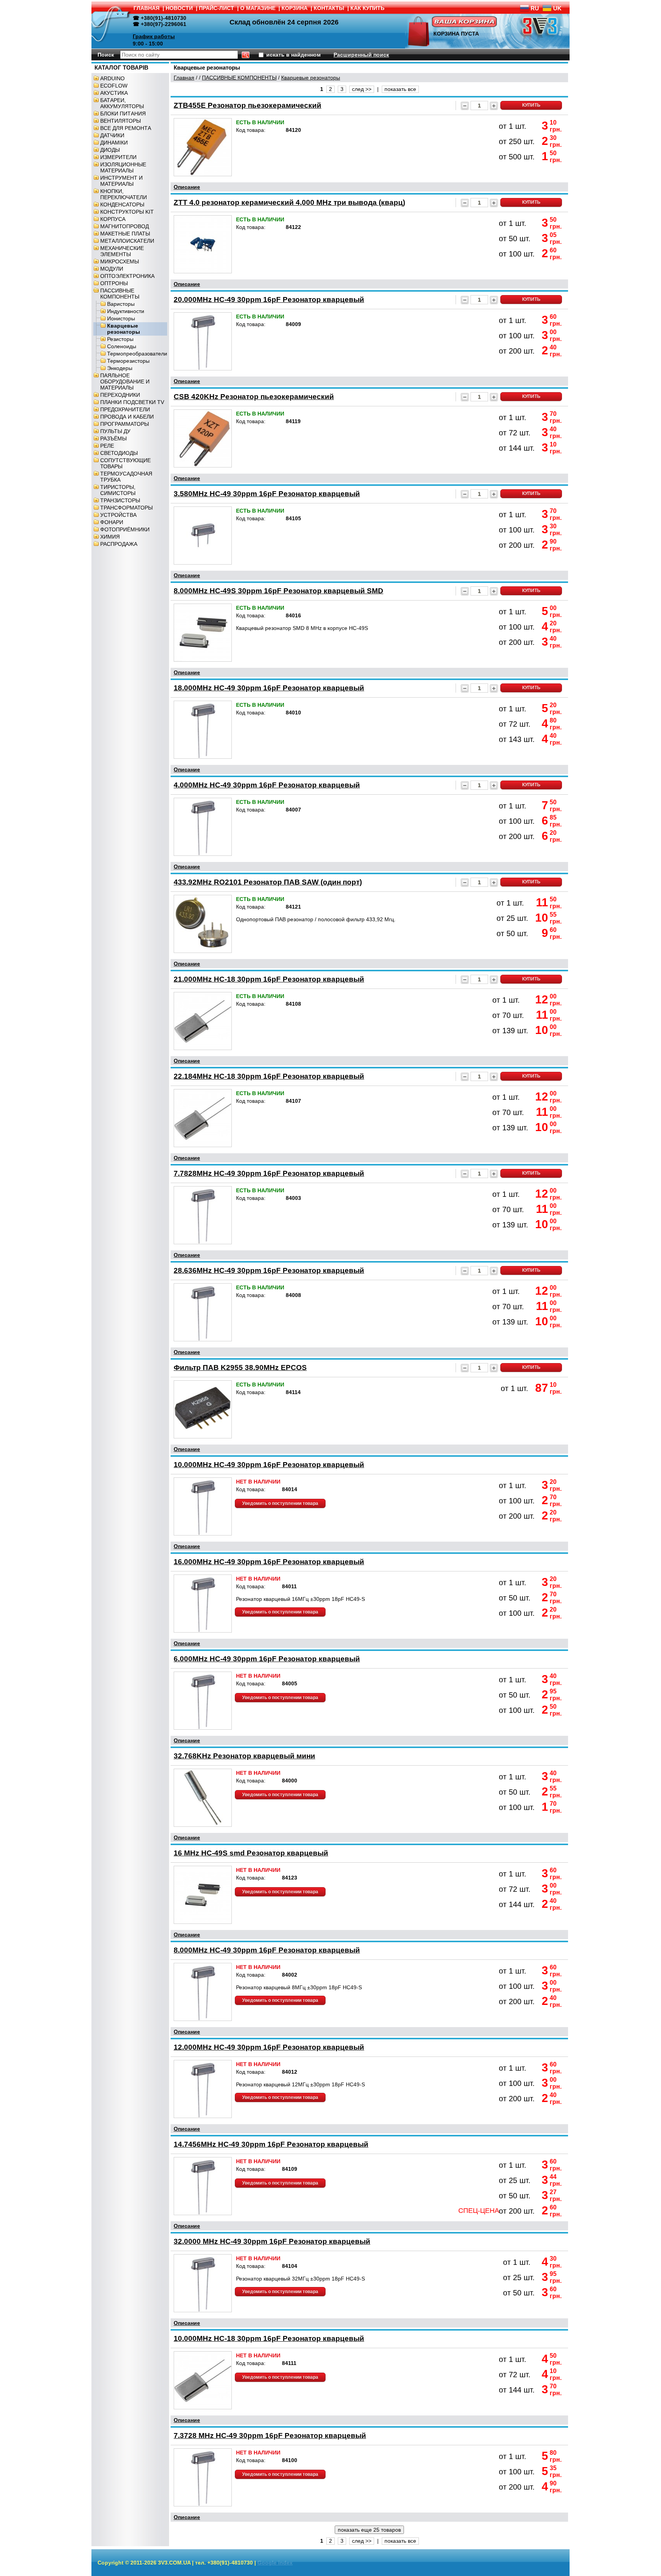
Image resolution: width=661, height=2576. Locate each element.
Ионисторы (121, 318)
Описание (187, 187)
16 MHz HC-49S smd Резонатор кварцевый (251, 1853)
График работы (154, 36)
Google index (275, 2563)
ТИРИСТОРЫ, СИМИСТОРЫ (118, 490)
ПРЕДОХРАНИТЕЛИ (125, 409)
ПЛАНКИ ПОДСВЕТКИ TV (132, 402)
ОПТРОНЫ (114, 283)
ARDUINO (112, 78)
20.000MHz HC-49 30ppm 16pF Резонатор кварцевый (269, 299)
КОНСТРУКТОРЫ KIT (127, 212)
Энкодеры (120, 368)
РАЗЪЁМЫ (113, 438)
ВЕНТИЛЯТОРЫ (120, 121)
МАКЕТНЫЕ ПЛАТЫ (125, 234)
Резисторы (120, 339)
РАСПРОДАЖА (119, 544)
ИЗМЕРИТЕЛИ (118, 157)
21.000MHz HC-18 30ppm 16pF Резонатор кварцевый (269, 979)
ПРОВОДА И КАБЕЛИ (127, 417)
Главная (184, 78)
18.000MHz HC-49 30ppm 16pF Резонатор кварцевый (269, 688)
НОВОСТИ (179, 8)
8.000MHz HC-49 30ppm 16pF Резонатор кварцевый (267, 1950)
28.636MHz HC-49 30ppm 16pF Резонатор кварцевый (269, 1270)
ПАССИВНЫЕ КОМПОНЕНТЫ (120, 294)
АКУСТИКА (114, 93)
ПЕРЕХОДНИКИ (120, 395)
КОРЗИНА (295, 8)
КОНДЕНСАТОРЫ (122, 205)
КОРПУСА (113, 219)
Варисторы (121, 304)
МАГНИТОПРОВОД (125, 226)
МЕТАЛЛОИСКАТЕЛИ (127, 241)
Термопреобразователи (137, 354)
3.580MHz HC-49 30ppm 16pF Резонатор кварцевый (267, 494)
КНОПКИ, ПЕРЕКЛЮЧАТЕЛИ (124, 194)
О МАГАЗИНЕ (258, 8)
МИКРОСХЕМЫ (120, 261)
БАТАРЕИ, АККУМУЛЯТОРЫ (122, 103)
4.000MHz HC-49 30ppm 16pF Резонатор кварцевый (267, 785)
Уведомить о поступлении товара (280, 1503)
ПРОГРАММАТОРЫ (125, 424)
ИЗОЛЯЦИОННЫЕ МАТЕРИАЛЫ (123, 167)
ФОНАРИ (112, 522)
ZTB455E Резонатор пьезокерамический (247, 105)
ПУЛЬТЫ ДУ (115, 431)
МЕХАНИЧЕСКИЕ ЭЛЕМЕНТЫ (122, 251)
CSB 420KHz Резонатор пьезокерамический (254, 397)
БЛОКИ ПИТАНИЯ (123, 114)
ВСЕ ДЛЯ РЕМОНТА (126, 128)
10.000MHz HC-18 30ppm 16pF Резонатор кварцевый (269, 2338)
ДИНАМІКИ (114, 143)
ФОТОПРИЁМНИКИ (125, 529)
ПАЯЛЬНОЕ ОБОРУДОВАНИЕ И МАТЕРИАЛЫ (125, 381)
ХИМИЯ (110, 537)
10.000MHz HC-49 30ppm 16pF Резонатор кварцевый (269, 1465)
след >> (362, 89)
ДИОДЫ (110, 150)
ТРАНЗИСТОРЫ (120, 500)
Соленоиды (122, 346)
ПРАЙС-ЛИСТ (217, 8)
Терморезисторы (128, 361)
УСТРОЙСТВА (118, 515)
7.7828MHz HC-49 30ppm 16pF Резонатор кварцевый (269, 1173)
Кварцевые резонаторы (124, 329)
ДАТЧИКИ (112, 135)
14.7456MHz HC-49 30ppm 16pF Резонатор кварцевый (271, 2144)
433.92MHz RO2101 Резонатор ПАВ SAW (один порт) (268, 882)
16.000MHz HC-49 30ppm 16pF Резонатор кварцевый (269, 1562)
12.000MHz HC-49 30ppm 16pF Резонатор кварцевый (269, 2047)
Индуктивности (126, 311)
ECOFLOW (114, 86)
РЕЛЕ (107, 446)
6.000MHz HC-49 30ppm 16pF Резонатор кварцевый (267, 1659)
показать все (400, 89)
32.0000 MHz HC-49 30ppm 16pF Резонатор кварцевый (272, 2241)
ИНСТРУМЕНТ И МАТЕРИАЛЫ (121, 181)
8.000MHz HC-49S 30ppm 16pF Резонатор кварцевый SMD (278, 591)
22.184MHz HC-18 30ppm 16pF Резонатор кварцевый (269, 1076)
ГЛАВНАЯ (147, 8)
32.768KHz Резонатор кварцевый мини (244, 1756)
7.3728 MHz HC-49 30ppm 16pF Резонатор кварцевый (270, 2436)
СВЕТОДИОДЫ (119, 453)
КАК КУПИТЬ (367, 8)
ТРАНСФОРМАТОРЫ (126, 508)
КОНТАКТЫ (329, 8)
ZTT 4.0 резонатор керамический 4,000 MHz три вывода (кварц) (289, 202)
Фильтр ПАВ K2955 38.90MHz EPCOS (240, 1368)
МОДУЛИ (112, 269)
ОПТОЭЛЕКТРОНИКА (127, 276)
